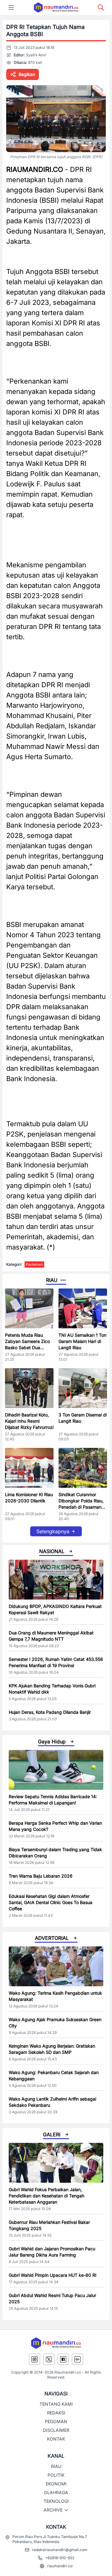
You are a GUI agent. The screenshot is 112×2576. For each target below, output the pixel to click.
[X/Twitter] (49, 2359)
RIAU (56, 2466)
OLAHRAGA (56, 2492)
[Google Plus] (77, 2359)
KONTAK (56, 2439)
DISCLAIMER (56, 2430)
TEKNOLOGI (56, 2501)
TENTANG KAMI (56, 2404)
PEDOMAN (56, 2421)
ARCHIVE (53, 2510)
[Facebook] (63, 2359)
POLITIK (56, 2475)
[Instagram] (35, 2359)
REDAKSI (56, 2413)
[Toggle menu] (11, 7)
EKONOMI (56, 2484)
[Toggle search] (101, 7)
